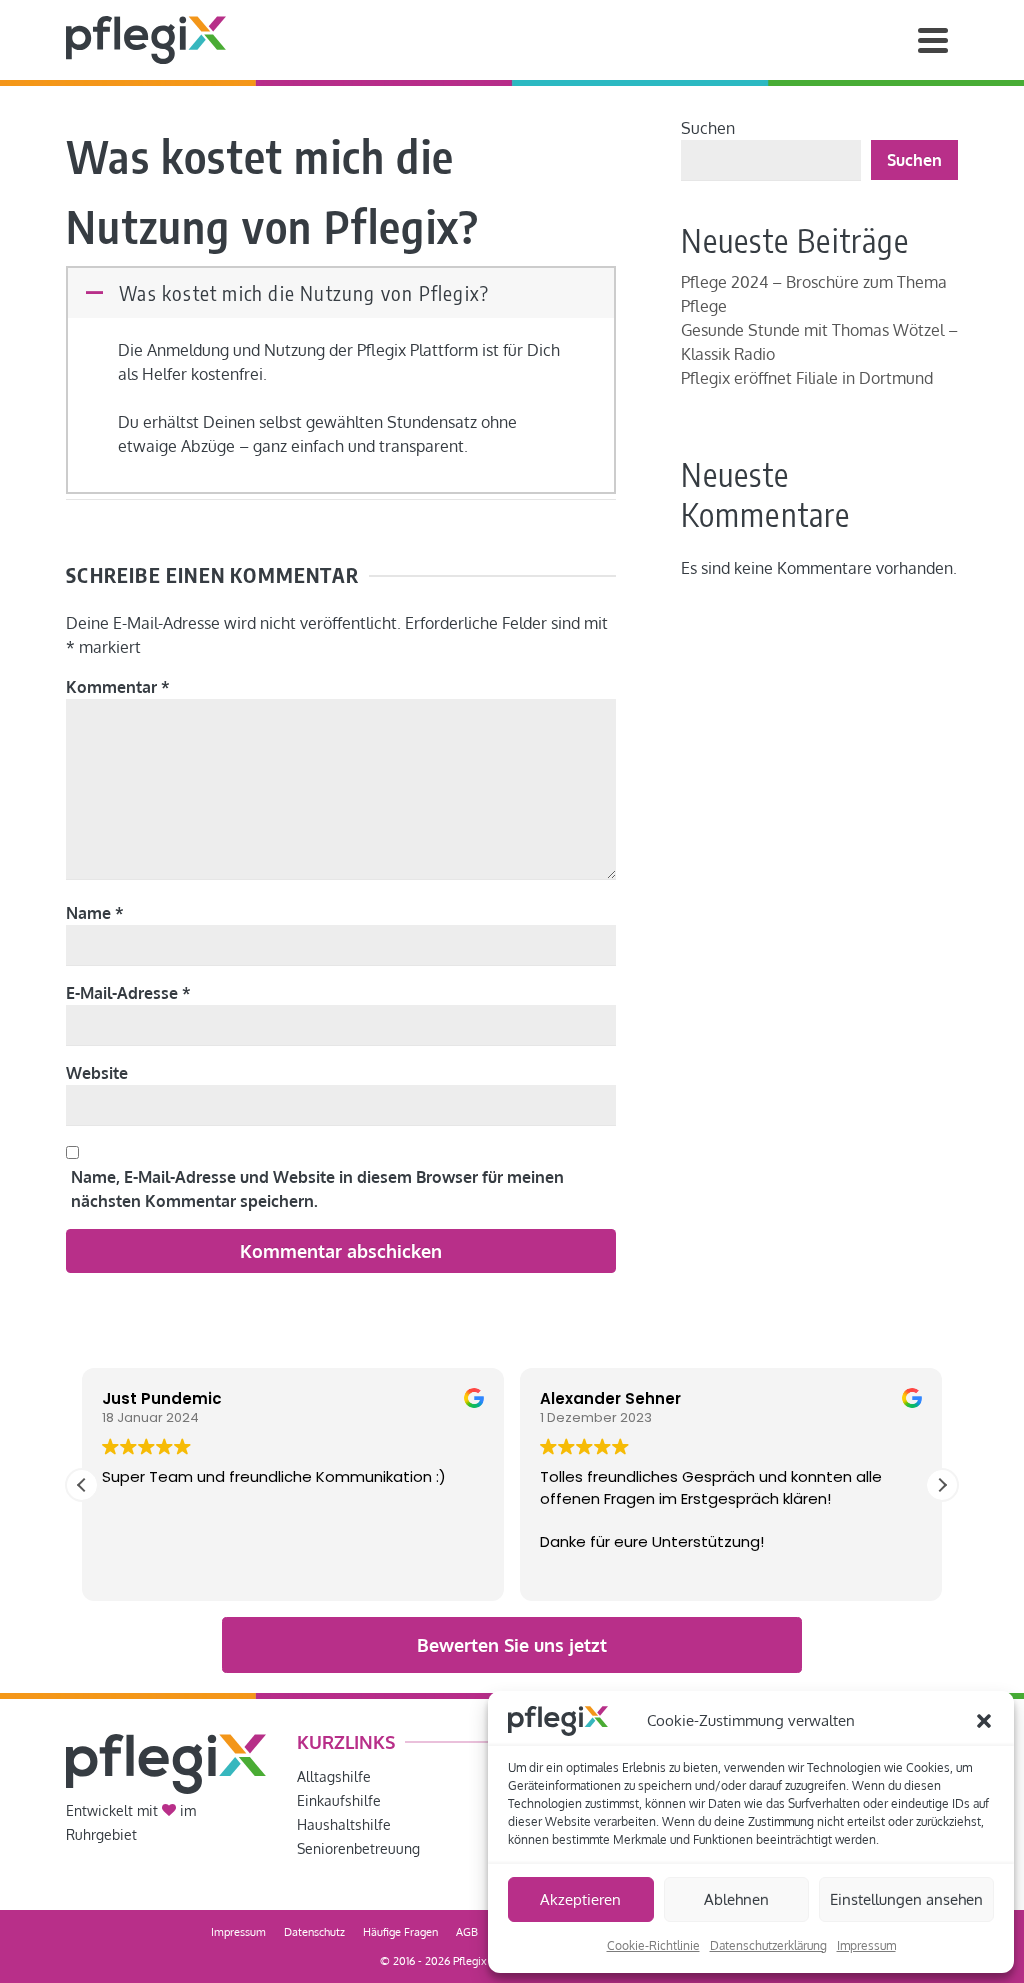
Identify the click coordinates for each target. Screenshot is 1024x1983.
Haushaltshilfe (344, 1824)
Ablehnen (736, 1899)
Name (95, 913)
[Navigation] (933, 40)
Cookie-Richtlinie (653, 1945)
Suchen (708, 128)
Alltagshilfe (334, 1776)
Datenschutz (314, 1932)
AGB (467, 1932)
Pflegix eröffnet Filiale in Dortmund (807, 378)
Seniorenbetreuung (358, 1848)
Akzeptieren (580, 1899)
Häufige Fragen (400, 1932)
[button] (984, 1721)
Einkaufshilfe (339, 1800)
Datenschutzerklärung (768, 1945)
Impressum (866, 1945)
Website (97, 1073)
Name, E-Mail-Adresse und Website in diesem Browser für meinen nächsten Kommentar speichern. (317, 1189)
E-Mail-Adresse (128, 993)
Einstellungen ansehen (906, 1899)
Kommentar (118, 687)
